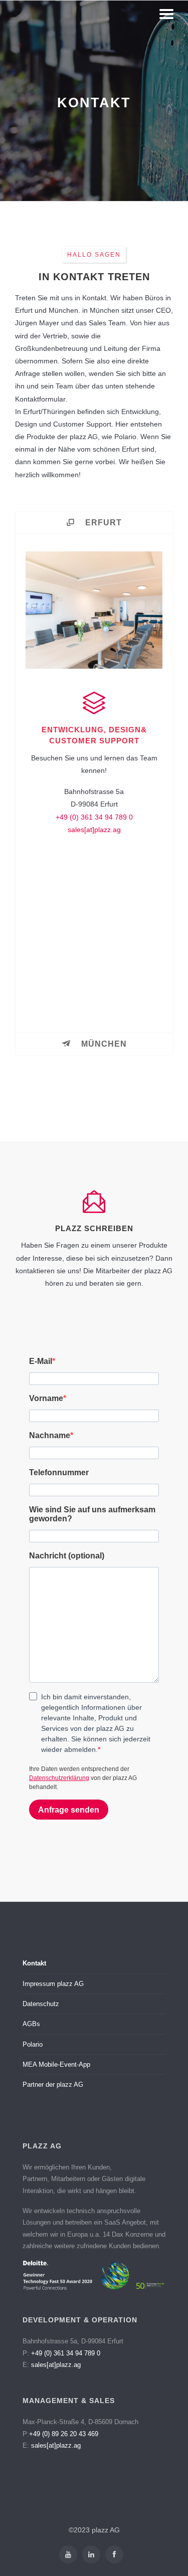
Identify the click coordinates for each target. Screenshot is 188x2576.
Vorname (46, 1398)
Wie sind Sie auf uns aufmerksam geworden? (92, 1514)
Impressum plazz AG (53, 1984)
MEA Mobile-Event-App (56, 2064)
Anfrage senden (69, 1810)
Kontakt (34, 1963)
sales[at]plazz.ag (94, 830)
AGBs (31, 2024)
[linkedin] (91, 2554)
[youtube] (68, 2554)
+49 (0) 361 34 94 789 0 (94, 817)
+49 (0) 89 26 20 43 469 (64, 2434)
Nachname (50, 1435)
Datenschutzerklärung (59, 1778)
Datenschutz (41, 2004)
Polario (33, 2044)
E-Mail (41, 1361)
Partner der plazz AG (53, 2085)
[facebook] (114, 2554)
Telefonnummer (59, 1472)
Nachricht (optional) (67, 1556)
